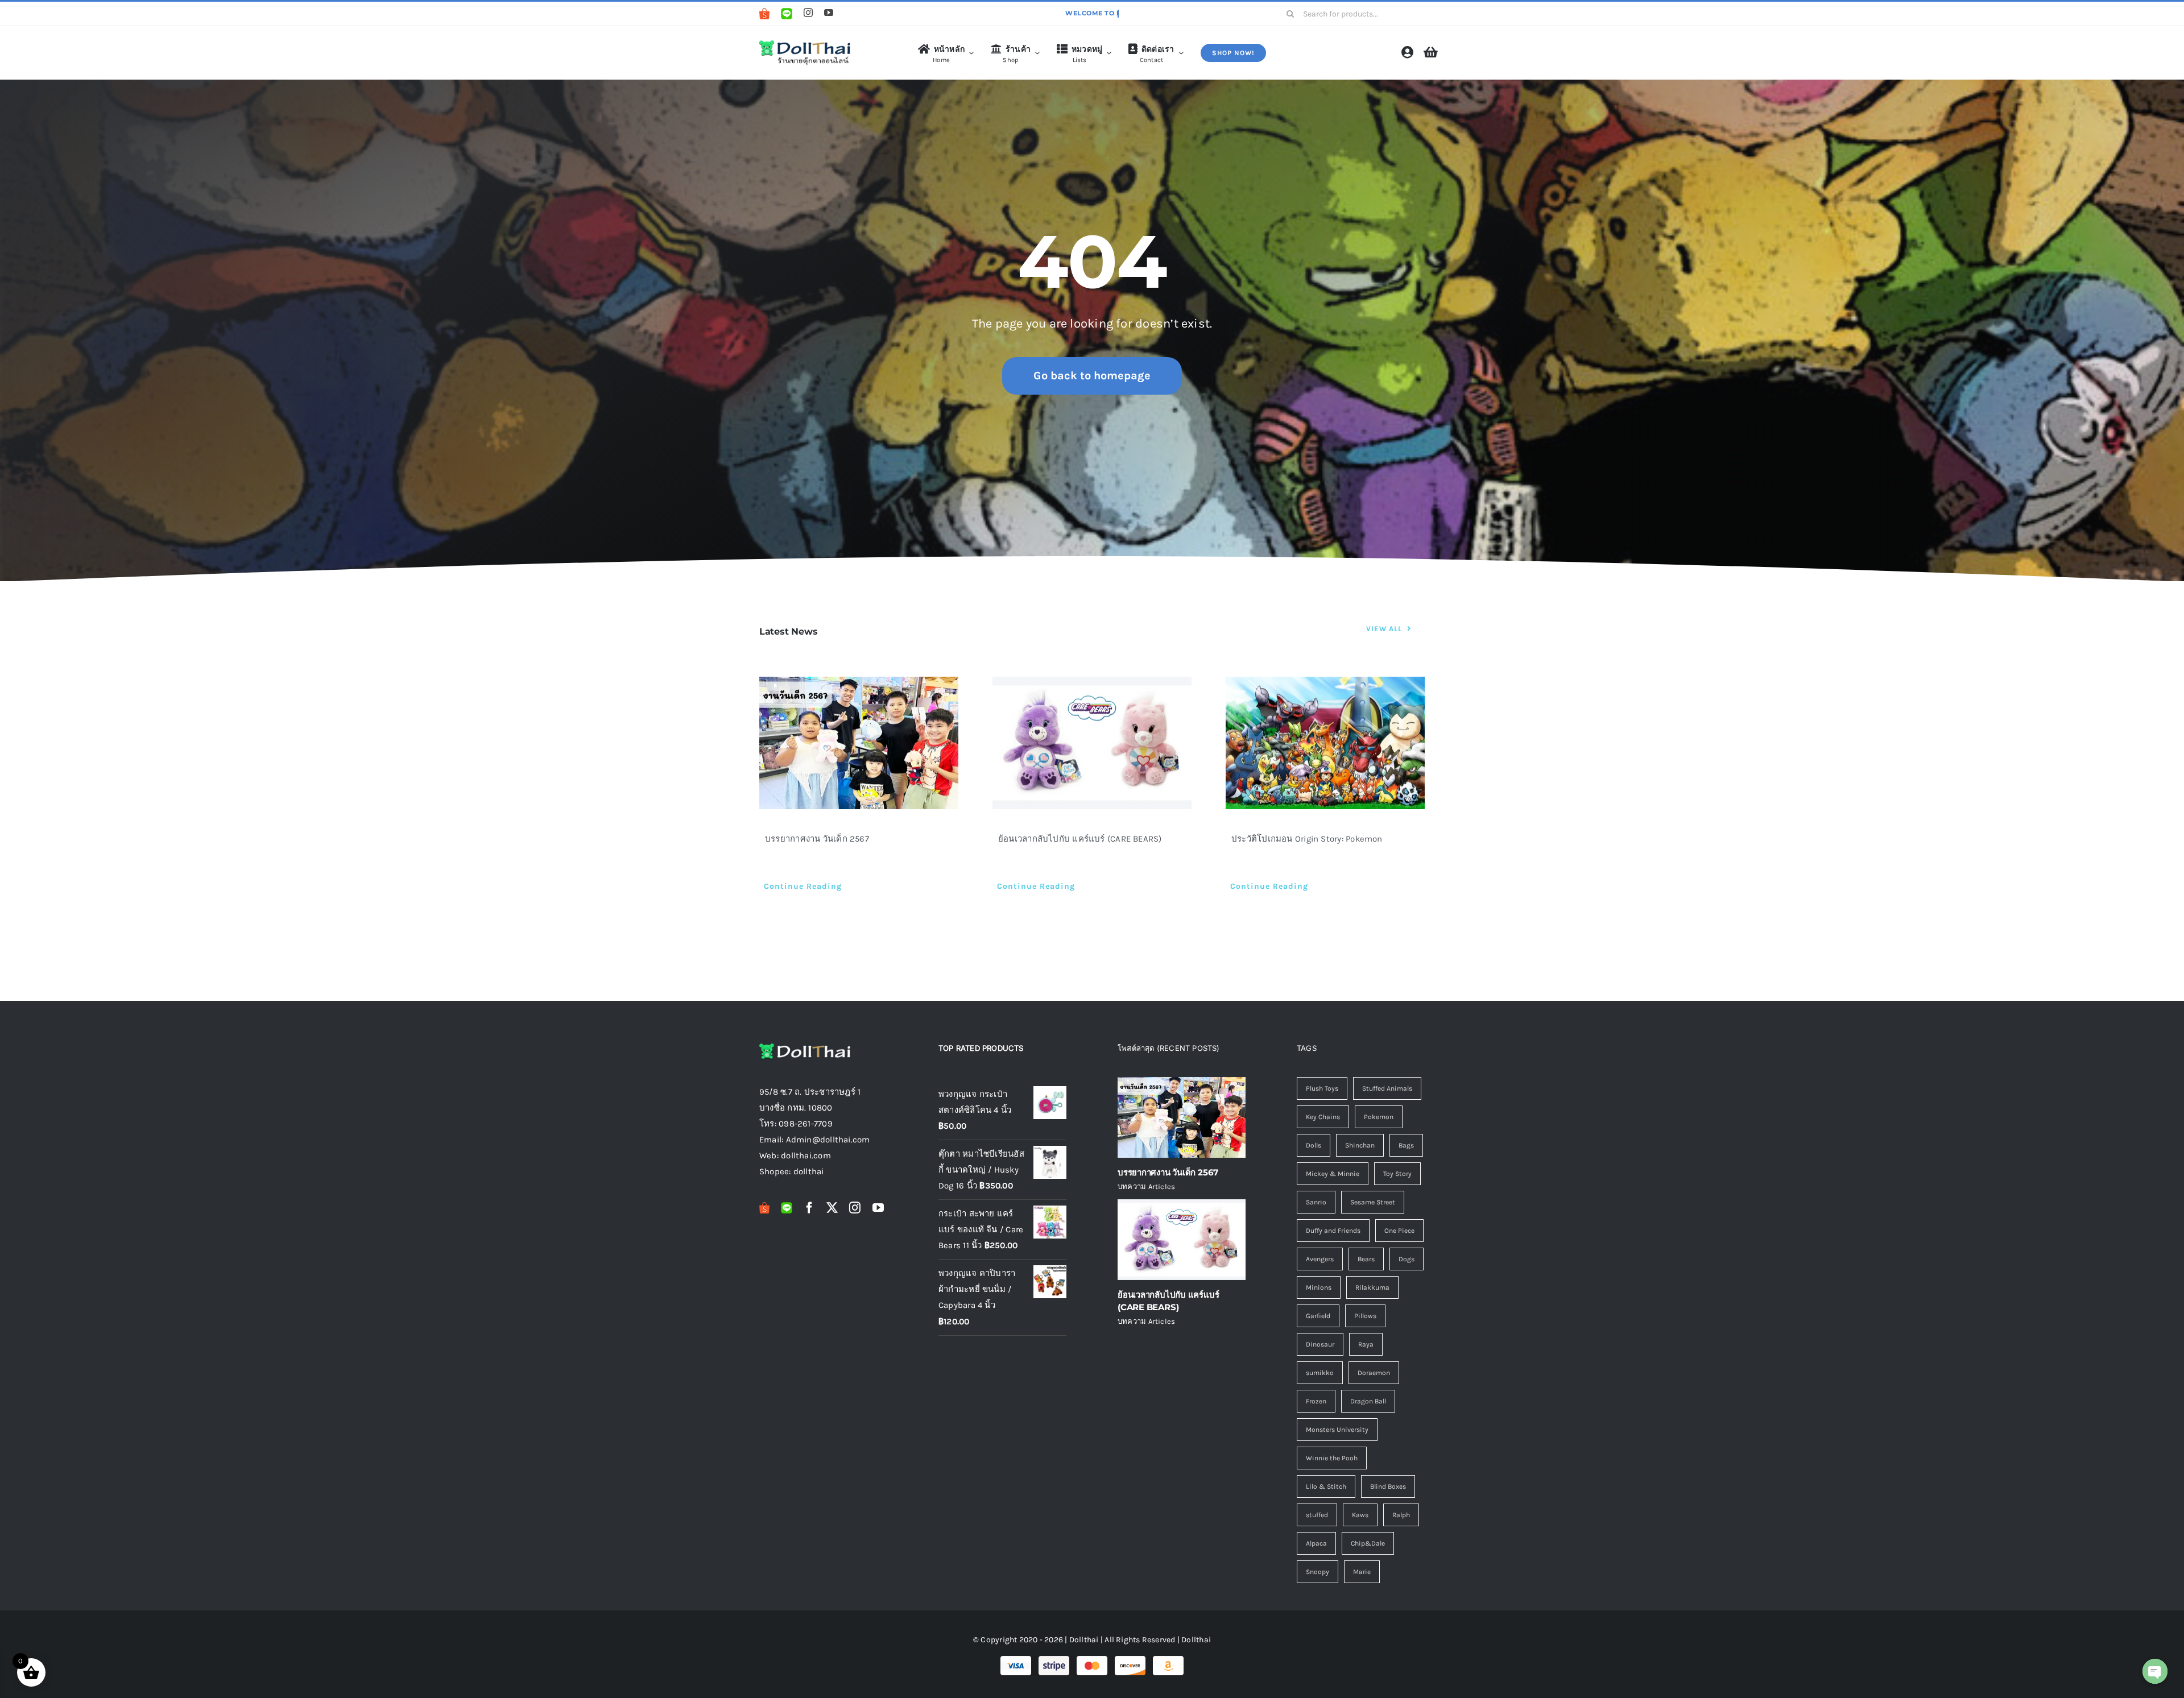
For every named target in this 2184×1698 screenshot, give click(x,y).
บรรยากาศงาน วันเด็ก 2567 (817, 839)
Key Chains (1323, 1117)
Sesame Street (1373, 1202)
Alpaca (1316, 1543)
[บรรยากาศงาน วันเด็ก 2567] (859, 743)
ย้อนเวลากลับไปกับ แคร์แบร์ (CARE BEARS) (1080, 839)
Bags (1406, 1145)
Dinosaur (1320, 1344)
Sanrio (1316, 1202)
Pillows (1365, 1316)
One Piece (1399, 1231)
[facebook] (809, 1208)
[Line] (787, 14)
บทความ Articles (1146, 1186)
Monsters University (1337, 1430)
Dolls (1314, 1145)
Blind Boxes (1388, 1486)
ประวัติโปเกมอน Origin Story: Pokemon (1307, 839)
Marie (1362, 1572)
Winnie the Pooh (1332, 1458)
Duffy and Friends (1333, 1231)
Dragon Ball (1368, 1401)
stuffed (1317, 1515)
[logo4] (805, 43)
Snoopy (1318, 1572)
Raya (1366, 1344)
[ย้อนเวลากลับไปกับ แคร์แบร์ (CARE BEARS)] (1092, 743)
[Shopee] (764, 14)
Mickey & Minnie (1333, 1174)
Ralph (1401, 1515)
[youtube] (829, 13)
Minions (1319, 1287)
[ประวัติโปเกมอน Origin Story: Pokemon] (1325, 743)
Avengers (1320, 1259)
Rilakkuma (1372, 1287)
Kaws (1360, 1515)
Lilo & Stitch (1326, 1486)
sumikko (1320, 1373)
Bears (1366, 1259)
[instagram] (808, 13)
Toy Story (1397, 1174)
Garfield (1318, 1316)
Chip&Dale (1368, 1543)
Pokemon (1379, 1117)
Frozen (1316, 1401)
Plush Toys (1322, 1088)
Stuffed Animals (1387, 1088)
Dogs (1407, 1259)
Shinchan (1360, 1145)
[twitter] (832, 1208)
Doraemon (1374, 1373)
